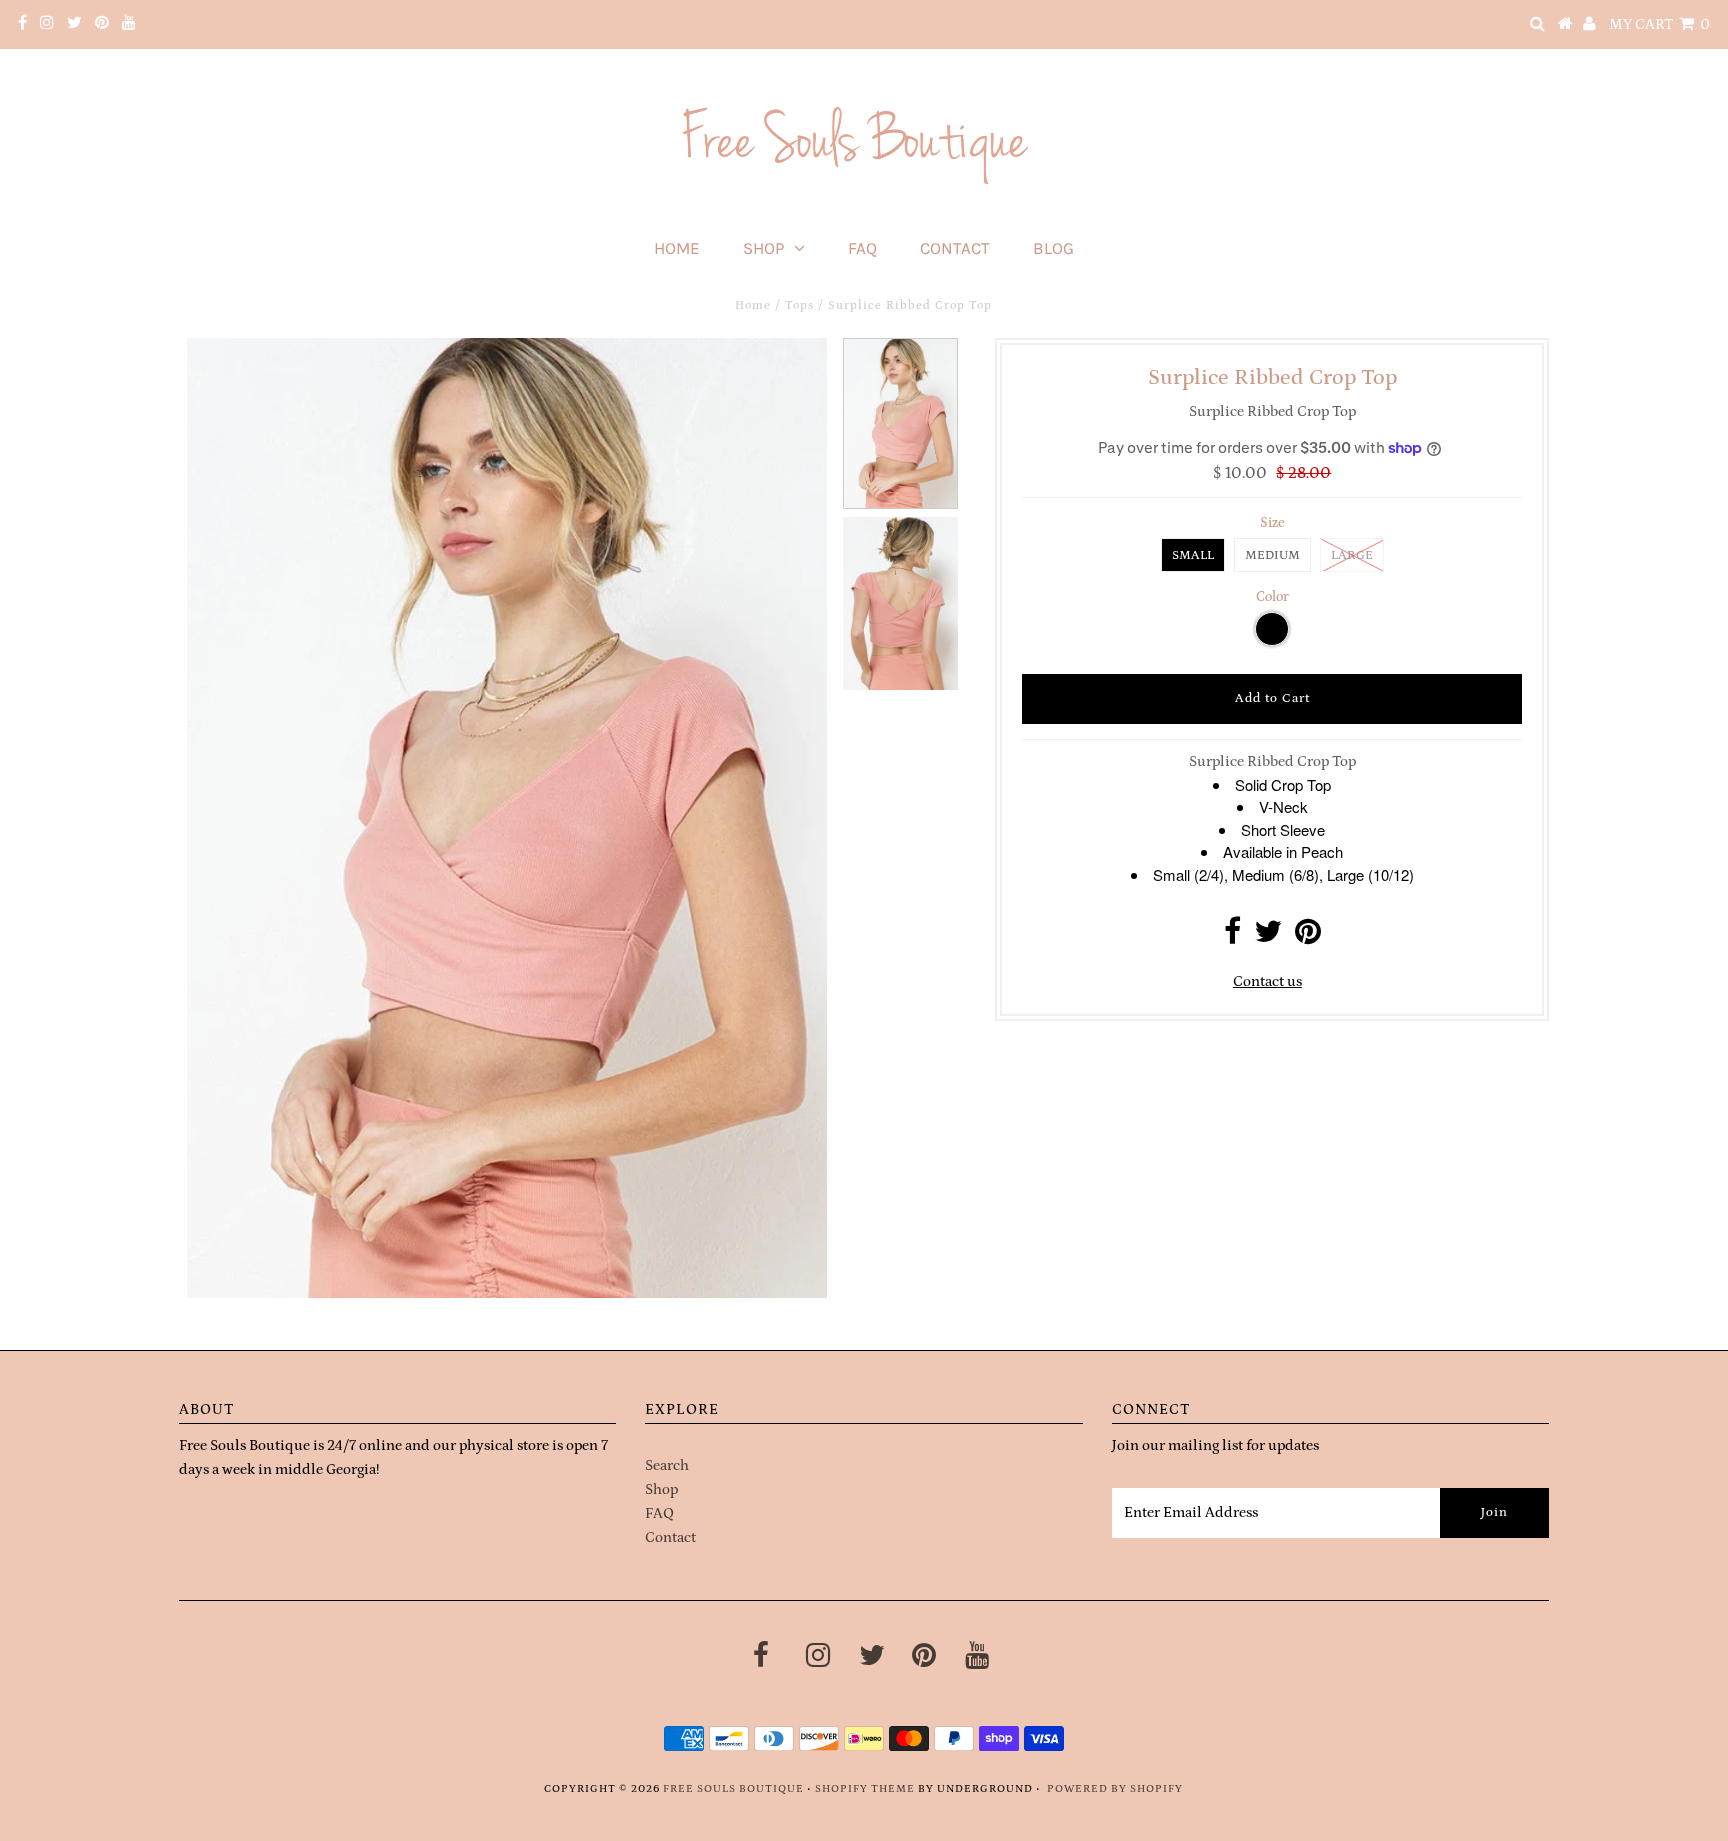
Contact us (1267, 981)
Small (1193, 555)
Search (667, 1465)
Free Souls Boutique (733, 1789)
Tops (799, 305)
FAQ (862, 248)
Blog (1053, 248)
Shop (763, 248)
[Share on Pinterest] (1308, 937)
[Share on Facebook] (1232, 937)
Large (1352, 555)
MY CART (1659, 24)
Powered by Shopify (1115, 1789)
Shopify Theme (865, 1789)
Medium (1272, 555)
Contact (955, 248)
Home (677, 248)
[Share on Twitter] (1268, 937)
